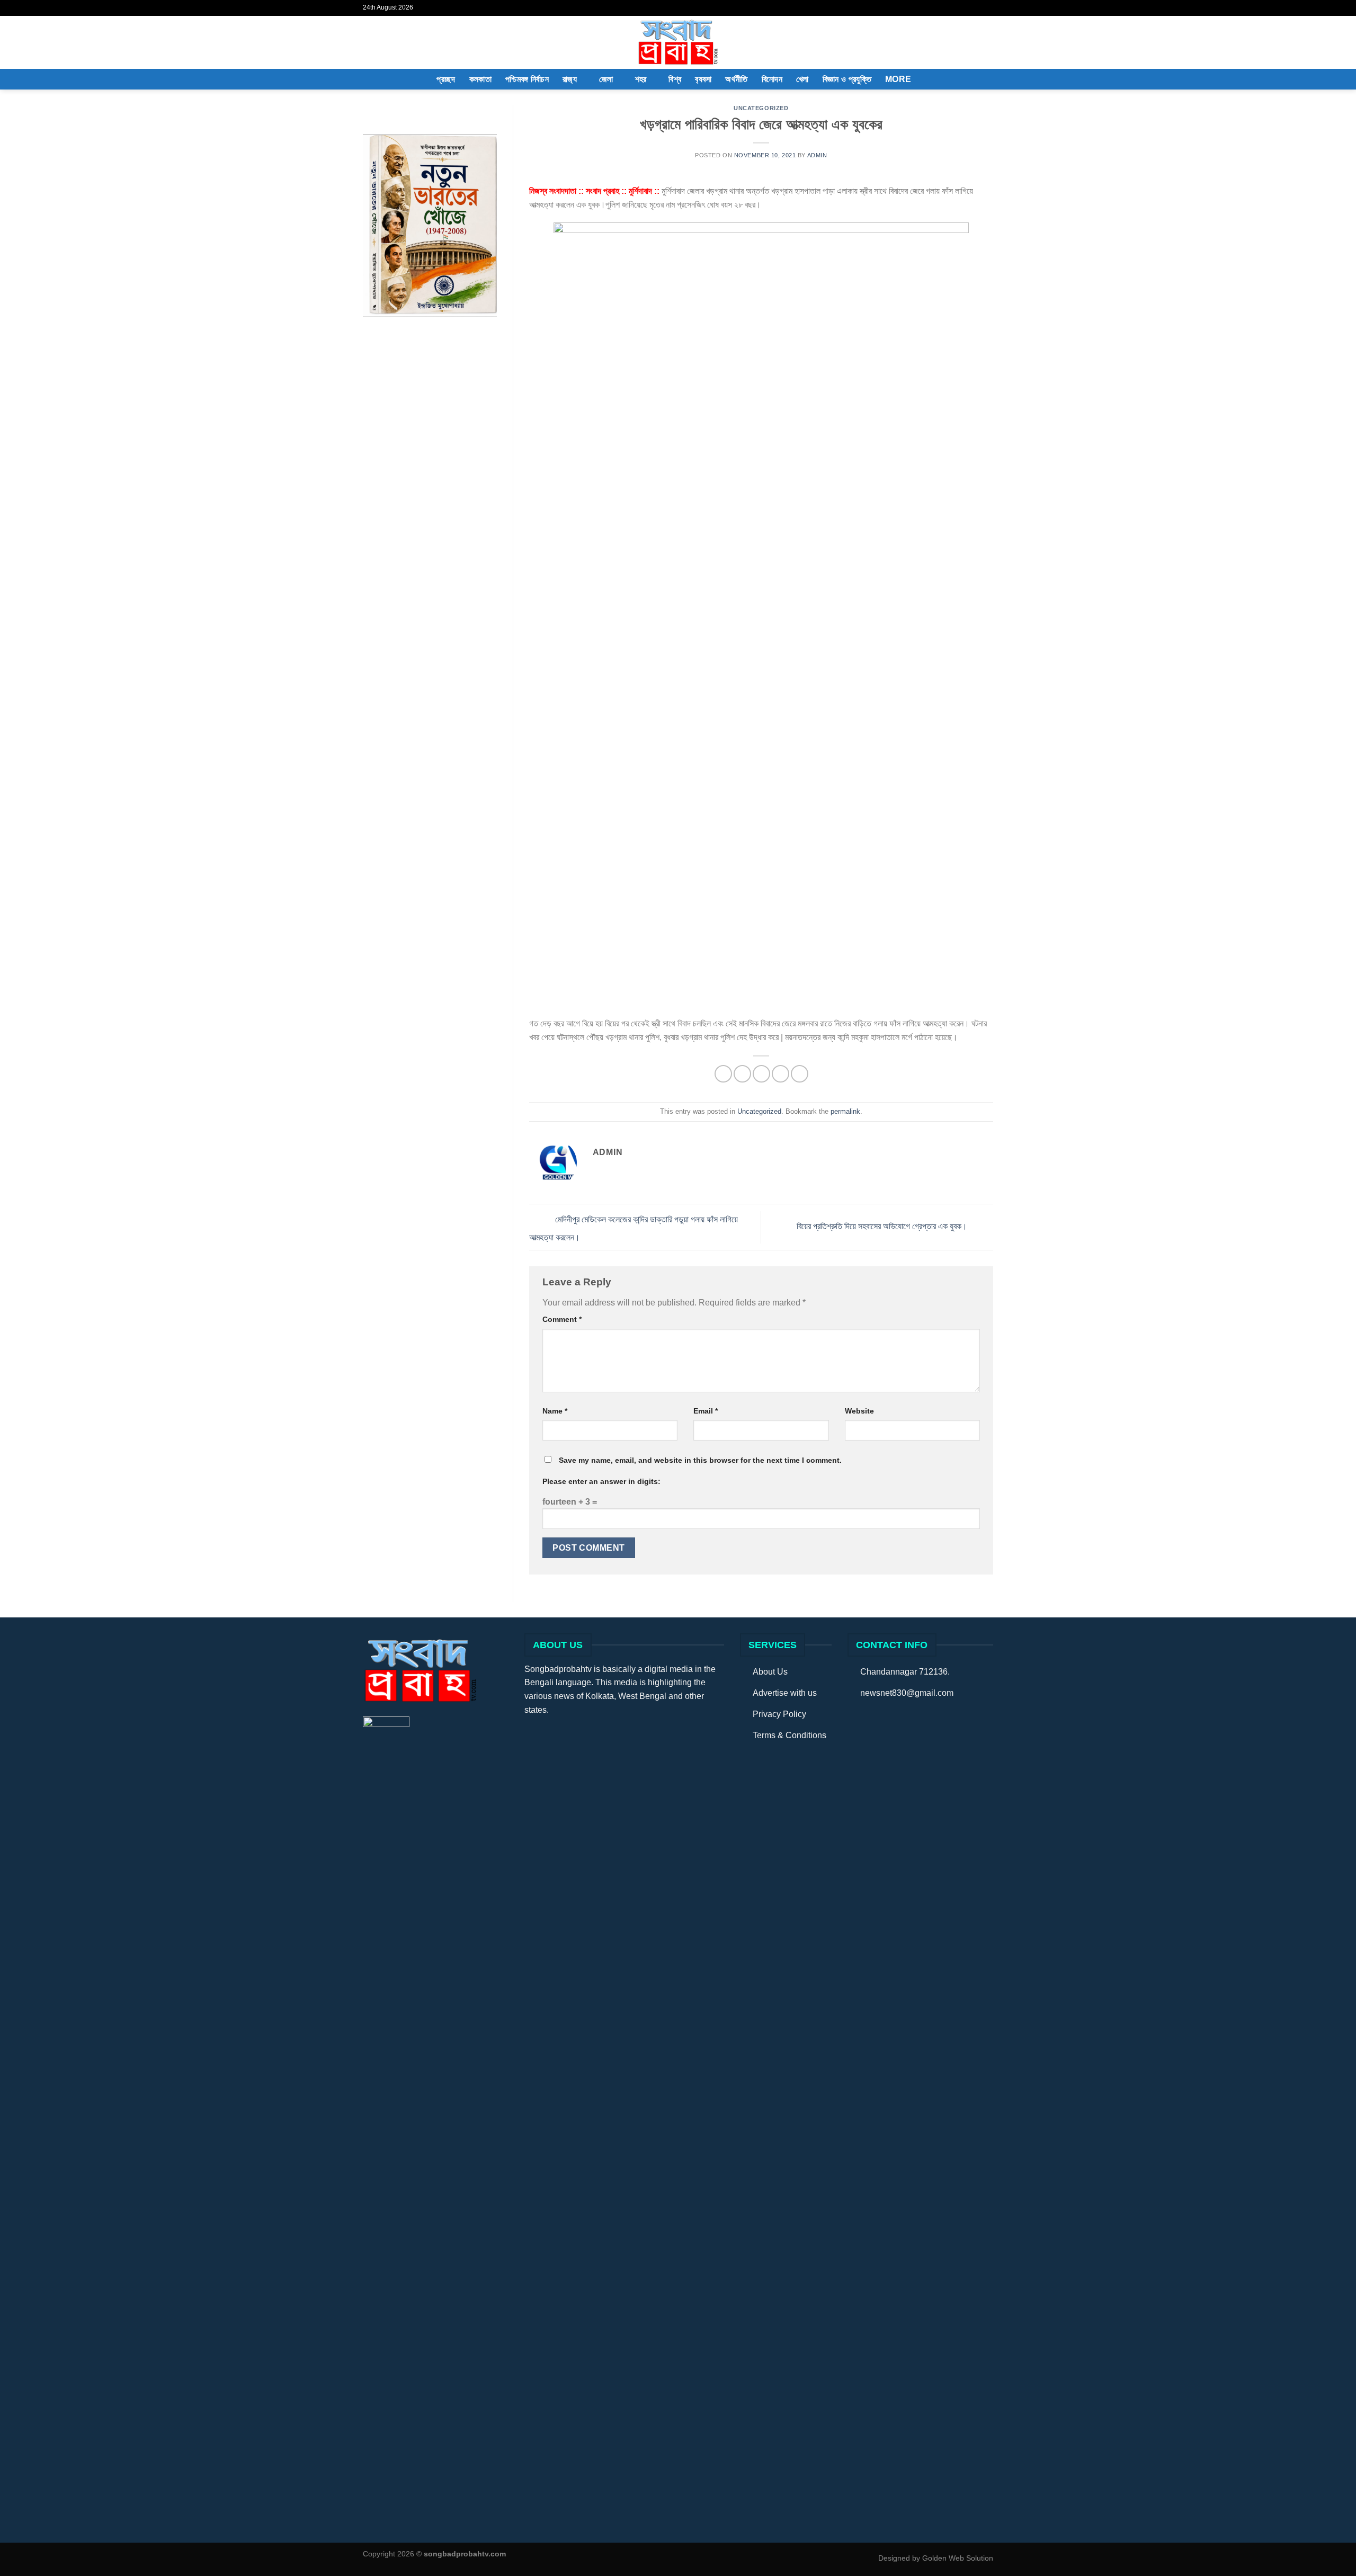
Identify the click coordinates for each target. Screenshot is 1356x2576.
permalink (845, 1111)
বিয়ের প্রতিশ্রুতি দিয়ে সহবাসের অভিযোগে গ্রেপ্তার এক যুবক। (883, 1226)
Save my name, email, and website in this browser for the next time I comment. (700, 1460)
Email (706, 1411)
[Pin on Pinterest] (780, 1074)
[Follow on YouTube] (988, 8)
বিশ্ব (675, 79)
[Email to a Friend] (761, 1074)
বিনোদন (772, 79)
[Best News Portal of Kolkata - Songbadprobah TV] (678, 42)
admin (817, 155)
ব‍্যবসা (703, 79)
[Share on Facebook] (723, 1074)
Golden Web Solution (958, 2558)
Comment (562, 1319)
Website (859, 1411)
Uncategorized (761, 108)
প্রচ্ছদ (446, 79)
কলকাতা (480, 79)
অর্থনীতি (736, 79)
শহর (641, 79)
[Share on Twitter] (742, 1074)
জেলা (606, 79)
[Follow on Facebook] (978, 8)
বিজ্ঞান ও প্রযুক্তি (847, 79)
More (898, 79)
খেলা (802, 79)
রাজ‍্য (570, 79)
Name (555, 1411)
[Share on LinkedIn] (800, 1074)
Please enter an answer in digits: (601, 1481)
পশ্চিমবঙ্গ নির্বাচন (527, 79)
